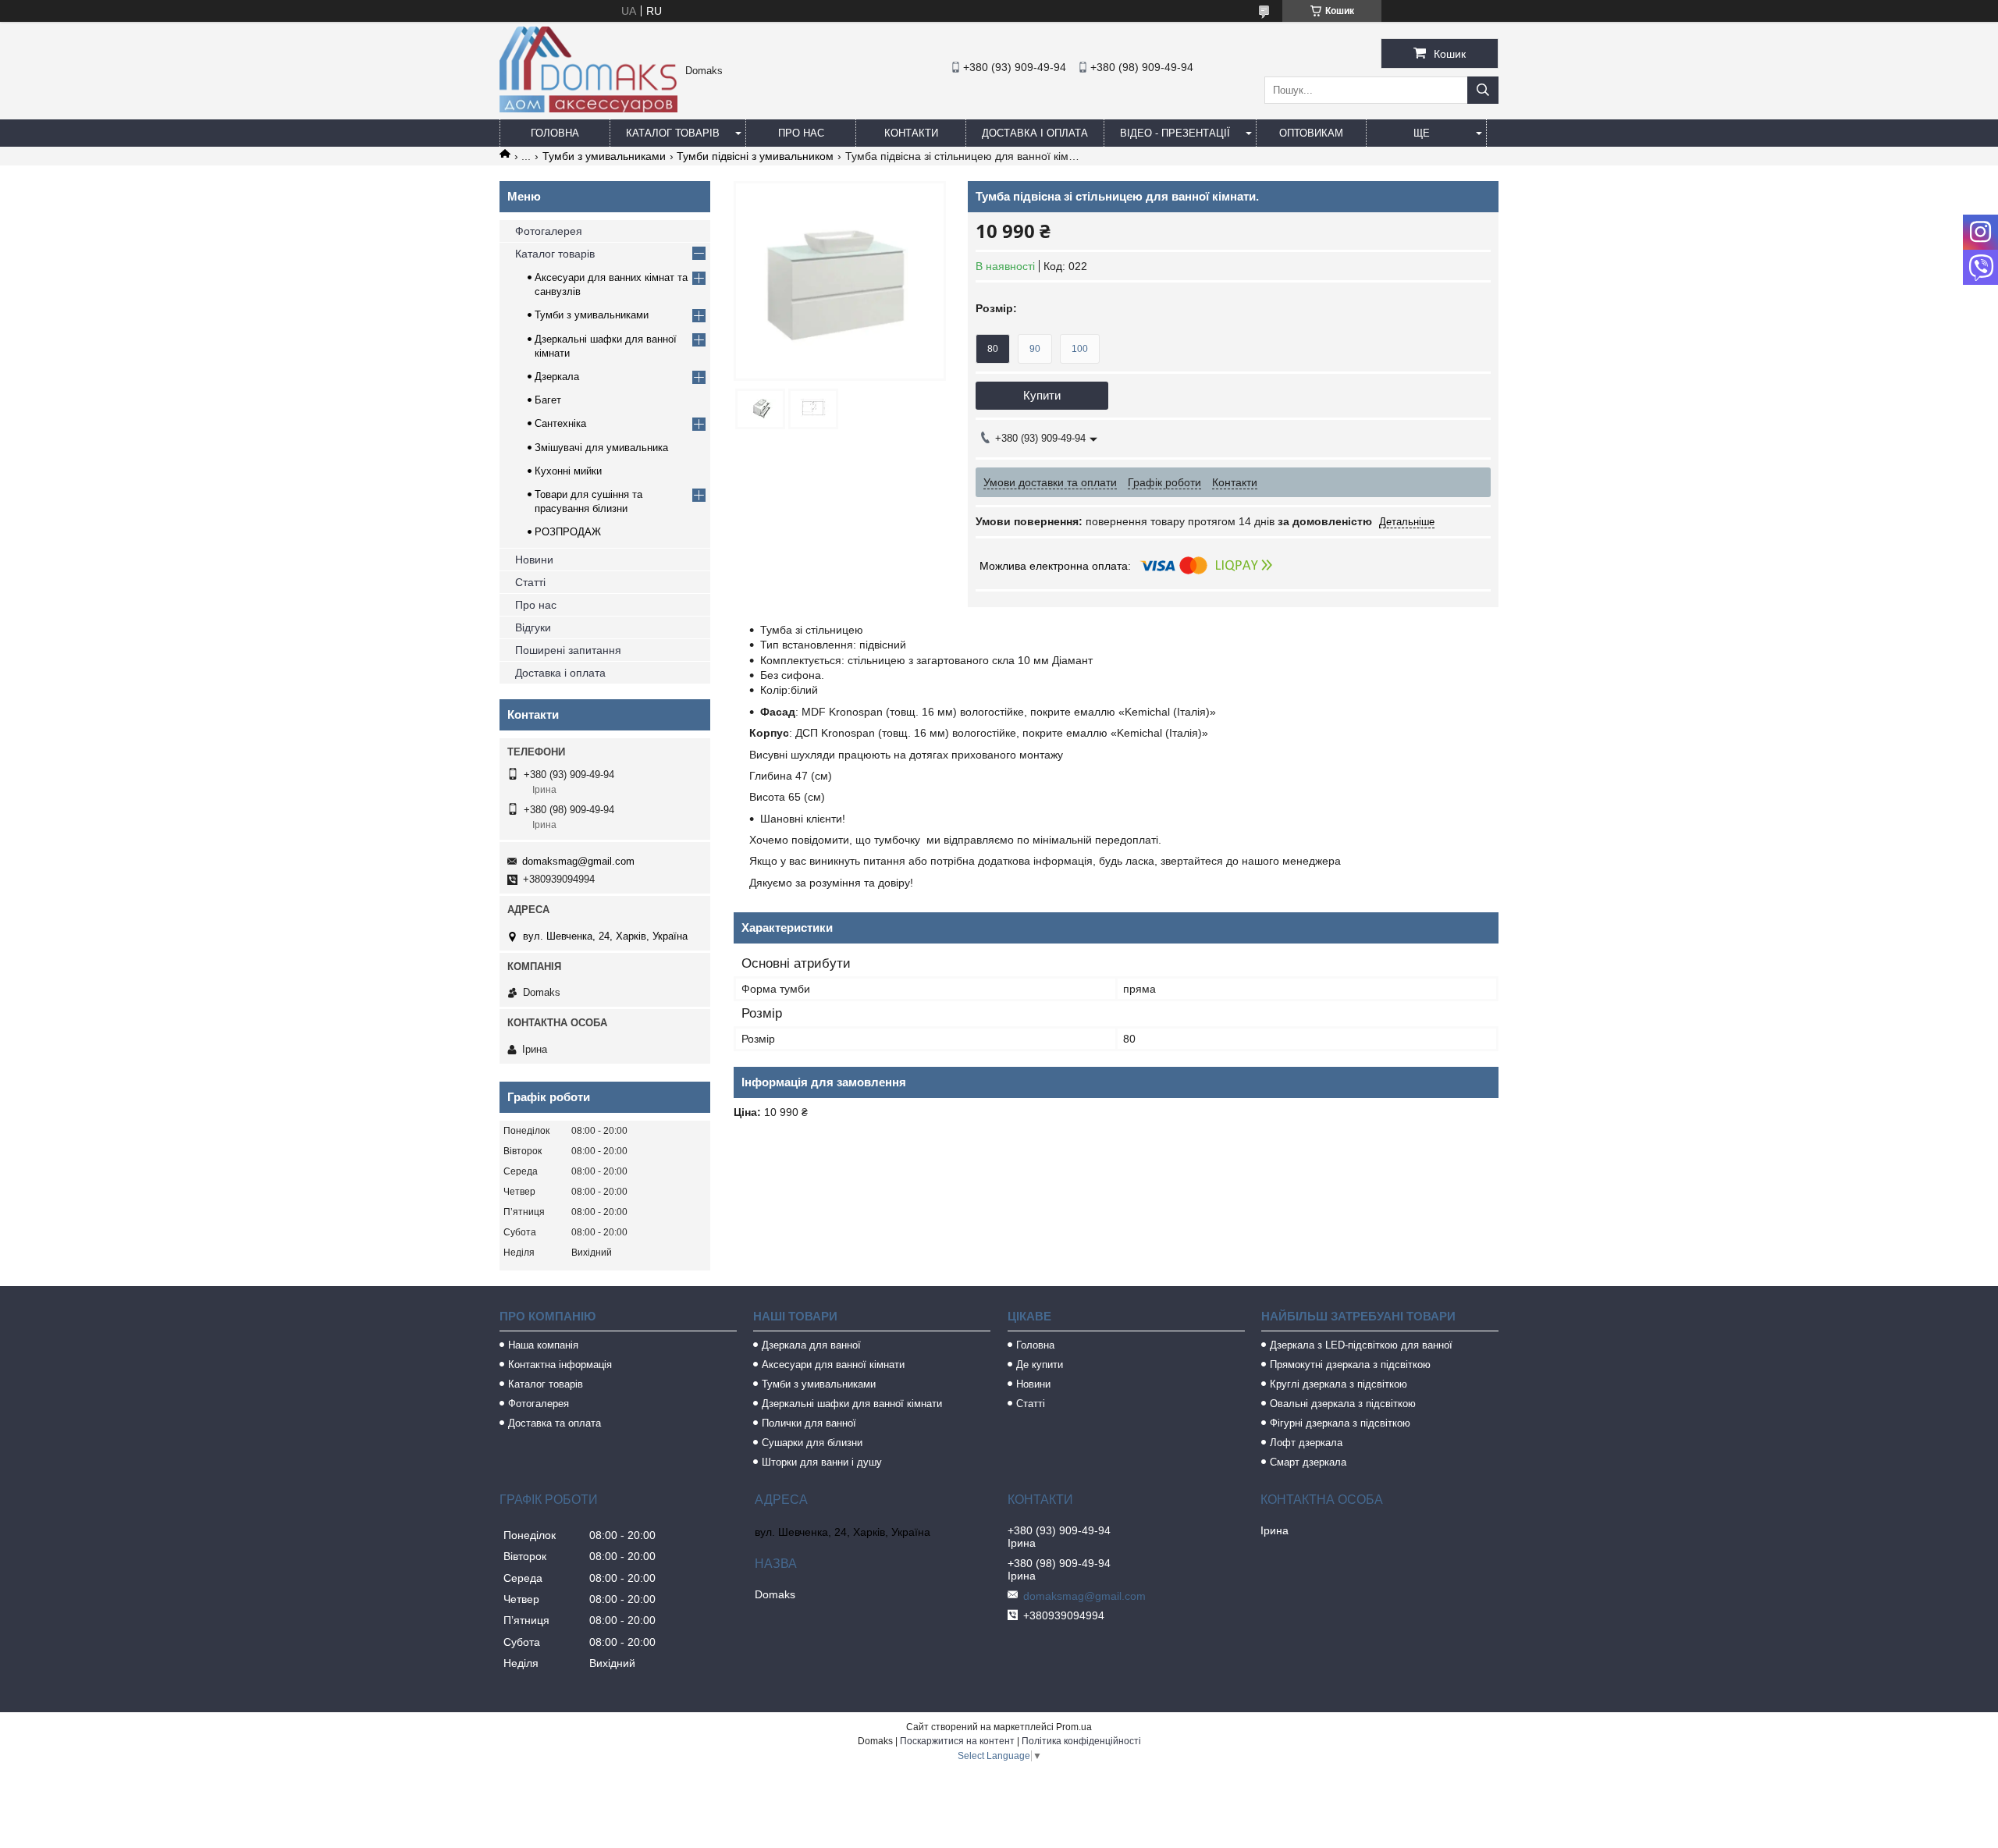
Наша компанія (543, 1345)
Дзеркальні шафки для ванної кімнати (852, 1404)
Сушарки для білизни (812, 1443)
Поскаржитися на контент (957, 1741)
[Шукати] (1483, 90)
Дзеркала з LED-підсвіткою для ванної (1361, 1345)
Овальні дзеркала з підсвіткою (1343, 1404)
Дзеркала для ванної (811, 1345)
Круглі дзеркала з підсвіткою (1339, 1384)
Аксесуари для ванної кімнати (833, 1365)
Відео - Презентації (1175, 133)
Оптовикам (1311, 133)
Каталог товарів (673, 133)
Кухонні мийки (568, 471)
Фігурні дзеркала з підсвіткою (1340, 1423)
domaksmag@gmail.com (578, 861)
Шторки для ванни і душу (822, 1462)
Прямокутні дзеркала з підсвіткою (1350, 1365)
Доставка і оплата (1035, 133)
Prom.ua (1074, 1727)
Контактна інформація (560, 1365)
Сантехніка (560, 423)
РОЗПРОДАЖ (568, 532)
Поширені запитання (568, 650)
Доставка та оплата (555, 1423)
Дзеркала (557, 377)
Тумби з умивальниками (604, 156)
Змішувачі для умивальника (601, 448)
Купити (1042, 395)
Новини (534, 560)
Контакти (911, 133)
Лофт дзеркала (1306, 1443)
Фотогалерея (549, 231)
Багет (548, 400)
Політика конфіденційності (1081, 1741)
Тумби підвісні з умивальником (755, 156)
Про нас (801, 133)
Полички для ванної (809, 1423)
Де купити (1040, 1365)
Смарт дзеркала (1308, 1462)
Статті (530, 582)
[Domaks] (588, 108)
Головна (555, 133)
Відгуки (533, 627)
